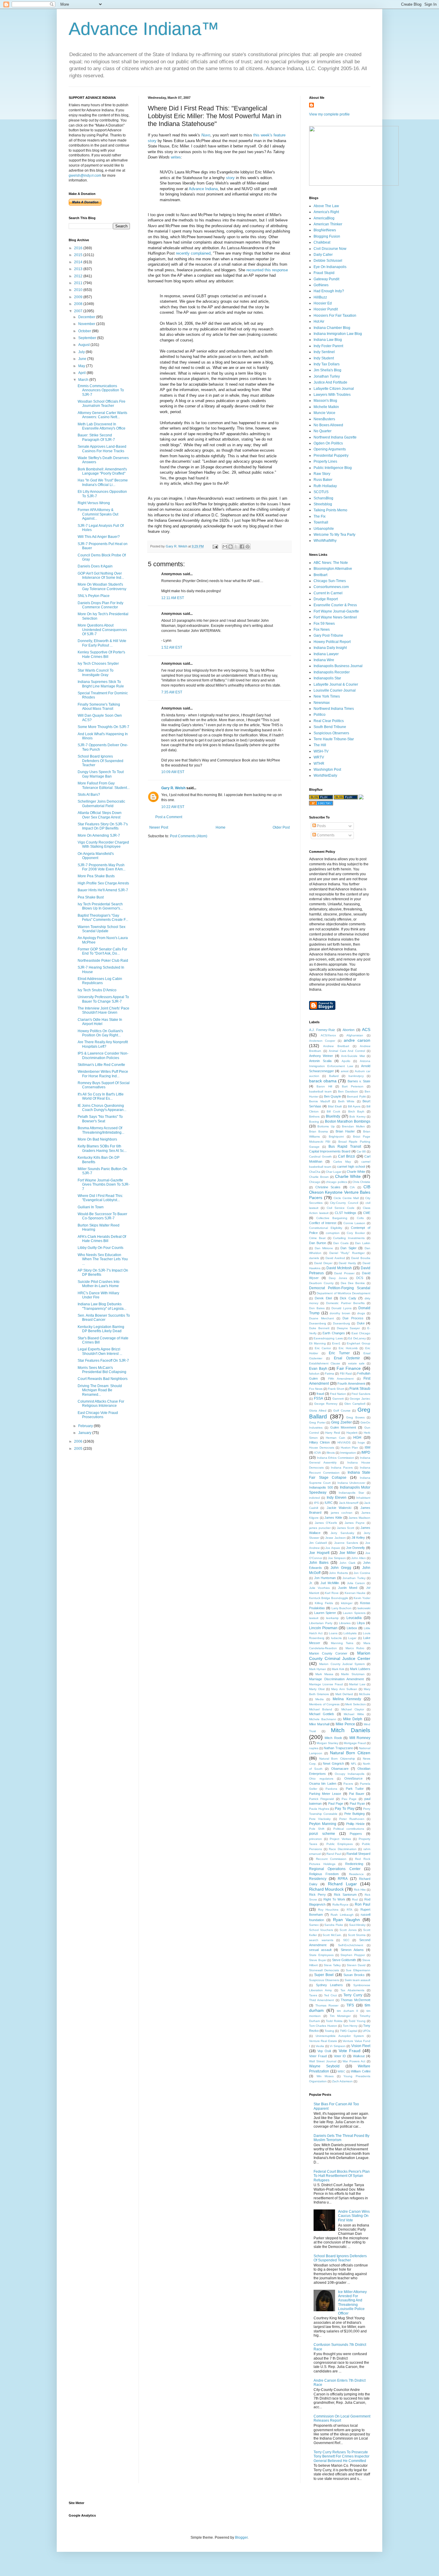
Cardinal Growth (320, 1157)
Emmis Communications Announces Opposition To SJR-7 (101, 390)
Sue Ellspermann (358, 1970)
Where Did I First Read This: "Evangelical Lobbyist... (100, 1198)
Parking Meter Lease (325, 1794)
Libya (361, 1623)
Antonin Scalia (320, 1061)
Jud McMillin (330, 1583)
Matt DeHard (344, 1694)
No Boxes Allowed (328, 425)
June (83, 359)
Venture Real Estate (323, 2041)
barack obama (323, 1081)
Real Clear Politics (329, 721)
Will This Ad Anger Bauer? (99, 537)
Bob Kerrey (357, 1117)
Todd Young (357, 2021)
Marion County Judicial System (342, 1664)
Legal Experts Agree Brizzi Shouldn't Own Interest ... (100, 1351)
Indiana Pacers (342, 1468)
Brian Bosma (318, 1131)
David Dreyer (323, 1263)
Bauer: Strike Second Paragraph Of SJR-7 (96, 437)
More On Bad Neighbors (97, 1139)
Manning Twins (342, 1643)
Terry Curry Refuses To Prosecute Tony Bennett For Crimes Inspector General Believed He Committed (341, 2456)
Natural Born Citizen (350, 1753)
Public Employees (340, 1844)
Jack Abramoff (349, 1503)
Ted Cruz (330, 1995)
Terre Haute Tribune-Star (334, 739)
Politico (320, 715)
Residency (318, 1879)
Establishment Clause (325, 1363)
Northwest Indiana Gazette (335, 437)
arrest (345, 1071)
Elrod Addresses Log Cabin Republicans (100, 981)
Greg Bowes (355, 1417)
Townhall (321, 522)
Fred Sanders (361, 1394)
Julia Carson (356, 1583)
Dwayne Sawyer (349, 1328)
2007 (79, 311)
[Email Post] (215, 546)
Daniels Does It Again (95, 566)
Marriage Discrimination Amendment (336, 1679)
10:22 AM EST (173, 807)
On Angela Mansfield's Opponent (96, 856)
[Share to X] (236, 547)
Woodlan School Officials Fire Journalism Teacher (102, 404)
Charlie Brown (319, 1177)
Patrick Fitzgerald (321, 1799)
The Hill (320, 745)
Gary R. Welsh (173, 788)
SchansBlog (323, 498)
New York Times (327, 696)
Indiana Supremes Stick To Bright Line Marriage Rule (101, 684)
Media (320, 1699)
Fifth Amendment (341, 1379)
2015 (79, 255)
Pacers (348, 1784)
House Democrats (322, 1448)
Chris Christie (361, 1182)
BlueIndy (333, 1116)
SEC (346, 1940)
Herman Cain (336, 1438)
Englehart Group (359, 1343)
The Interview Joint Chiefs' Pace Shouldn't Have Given (103, 1010)
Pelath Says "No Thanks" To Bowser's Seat (100, 1119)
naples (314, 1748)
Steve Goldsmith (344, 1960)
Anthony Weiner (321, 1056)
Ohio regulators (321, 1779)
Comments (325, 835)
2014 (79, 262)
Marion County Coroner (328, 1653)
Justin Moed (348, 1588)
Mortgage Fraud (355, 1743)
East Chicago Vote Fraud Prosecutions (98, 1415)
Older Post (281, 827)
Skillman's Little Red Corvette (101, 1065)
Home (221, 827)
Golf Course (342, 1411)
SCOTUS (321, 492)
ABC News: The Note (331, 563)
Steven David (356, 1965)
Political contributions (349, 1829)
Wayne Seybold (324, 2066)
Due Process (353, 1318)
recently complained (193, 253)
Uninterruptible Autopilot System (340, 2036)
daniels (314, 1258)
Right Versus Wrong (94, 503)
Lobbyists (350, 1633)
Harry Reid (333, 1433)
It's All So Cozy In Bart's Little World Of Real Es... (101, 1096)
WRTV (319, 757)
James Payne (355, 1523)
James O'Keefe (326, 1523)
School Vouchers (321, 1930)
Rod (355, 1899)
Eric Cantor (323, 1348)
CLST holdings (346, 1213)
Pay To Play (344, 1809)
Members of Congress (324, 1704)
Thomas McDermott (356, 2000)
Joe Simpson (337, 1558)
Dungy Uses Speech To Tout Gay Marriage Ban (101, 774)
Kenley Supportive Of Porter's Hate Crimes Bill (101, 654)
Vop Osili (324, 2051)
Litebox (352, 1628)
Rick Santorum (345, 1895)
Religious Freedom (324, 1874)
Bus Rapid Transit (345, 1147)
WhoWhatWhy (325, 541)
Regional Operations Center (335, 1869)
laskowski (364, 1608)
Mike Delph (353, 1719)
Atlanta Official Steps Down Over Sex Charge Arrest (100, 815)
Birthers (314, 1117)
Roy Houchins (328, 1910)
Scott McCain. (332, 1935)
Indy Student (324, 358)
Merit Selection (356, 1704)
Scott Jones (348, 1930)
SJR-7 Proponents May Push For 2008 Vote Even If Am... (102, 867)
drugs (361, 1313)
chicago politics (336, 1182)
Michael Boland (321, 1709)
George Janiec (360, 1399)
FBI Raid (346, 1374)
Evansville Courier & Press (335, 605)
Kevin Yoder (362, 1598)
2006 (79, 1441)
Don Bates (317, 1308)
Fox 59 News (324, 624)
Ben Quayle (333, 1096)
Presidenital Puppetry (331, 456)
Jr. (311, 1583)
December (87, 317)
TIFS (350, 2005)
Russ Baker (323, 480)
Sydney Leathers (330, 1985)
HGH (357, 1438)
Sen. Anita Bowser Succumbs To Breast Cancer (104, 1318)
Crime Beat (317, 1238)
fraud (320, 1394)
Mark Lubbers (360, 1669)
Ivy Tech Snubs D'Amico (97, 990)
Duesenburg (341, 1323)
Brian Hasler (345, 1131)
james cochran (342, 1513)
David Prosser (344, 1273)
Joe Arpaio (333, 1548)
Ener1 (336, 1343)
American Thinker (328, 224)
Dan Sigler (349, 1248)
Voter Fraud (318, 2056)
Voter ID (340, 2056)
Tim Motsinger (340, 2016)
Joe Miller (348, 1553)
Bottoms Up (326, 1126)
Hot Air (319, 321)
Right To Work (334, 1899)
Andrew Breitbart (336, 1046)
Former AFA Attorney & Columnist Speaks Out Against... (98, 514)
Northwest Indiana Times (334, 709)
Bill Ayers (354, 1106)
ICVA (318, 1453)
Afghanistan (355, 1035)
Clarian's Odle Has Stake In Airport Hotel (100, 1022)
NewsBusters (324, 419)
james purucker (320, 1528)
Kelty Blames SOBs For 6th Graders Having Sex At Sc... (102, 1148)
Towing (329, 2031)
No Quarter (323, 431)
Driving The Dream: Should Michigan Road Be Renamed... (100, 1390)
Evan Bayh (318, 1369)
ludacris (336, 1638)
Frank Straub (360, 1389)
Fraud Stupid (324, 273)
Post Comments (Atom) (189, 836)
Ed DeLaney (357, 1338)
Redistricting (354, 1864)
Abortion (349, 1030)
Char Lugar (334, 1172)
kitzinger (347, 1603)
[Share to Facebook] (242, 547)
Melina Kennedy (347, 1699)
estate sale (356, 1363)
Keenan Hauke (355, 1593)
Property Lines (325, 461)
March (84, 380)
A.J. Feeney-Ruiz (322, 1030)
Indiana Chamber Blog (332, 328)
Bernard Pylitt (356, 1097)
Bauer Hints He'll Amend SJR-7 (103, 890)
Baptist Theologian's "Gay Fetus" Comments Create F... (103, 918)
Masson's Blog (325, 401)
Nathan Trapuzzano (338, 1748)
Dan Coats (341, 1243)
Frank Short (336, 1389)
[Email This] (225, 547)
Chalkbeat (322, 242)
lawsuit (314, 1618)
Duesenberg (318, 1323)
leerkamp (332, 1618)
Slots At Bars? (89, 795)
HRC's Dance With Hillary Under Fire (98, 1295)
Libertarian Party (321, 1623)
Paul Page (336, 1803)
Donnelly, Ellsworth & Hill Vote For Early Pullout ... (102, 643)
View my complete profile (329, 114)
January (85, 1433)
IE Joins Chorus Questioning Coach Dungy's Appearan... (102, 1108)
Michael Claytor (353, 1709)
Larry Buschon (342, 1608)
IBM (367, 1447)
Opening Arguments (330, 449)
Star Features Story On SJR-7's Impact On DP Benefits (103, 826)
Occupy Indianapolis (350, 1774)
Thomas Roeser (327, 2005)
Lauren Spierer (325, 1613)
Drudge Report (326, 599)
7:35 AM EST (172, 692)
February (86, 1426)
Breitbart (320, 575)
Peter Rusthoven (352, 1819)
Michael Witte (354, 1714)
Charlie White (348, 1176)
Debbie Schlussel (328, 261)
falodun (314, 1374)
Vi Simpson (338, 2046)
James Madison (359, 1518)
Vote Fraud (350, 2051)
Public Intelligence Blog (333, 468)
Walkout (359, 2056)
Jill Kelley (358, 1538)
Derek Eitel (323, 1298)
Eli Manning (317, 1343)
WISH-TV (321, 751)
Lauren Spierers (354, 1613)
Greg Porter (317, 1422)
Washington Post (327, 770)
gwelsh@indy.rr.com (85, 176)
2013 (79, 269)
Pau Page (349, 1799)
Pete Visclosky (320, 1819)
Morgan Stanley (327, 1743)
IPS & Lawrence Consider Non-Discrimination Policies (103, 1055)
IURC (329, 1503)
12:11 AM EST (173, 598)
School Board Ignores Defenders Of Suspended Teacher (100, 761)
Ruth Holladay (325, 486)
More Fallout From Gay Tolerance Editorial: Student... (104, 785)
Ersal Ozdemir (347, 1358)
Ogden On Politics (328, 443)
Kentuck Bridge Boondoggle (329, 1598)
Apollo (346, 1061)
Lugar (352, 1638)
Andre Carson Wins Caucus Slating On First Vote (354, 2216)
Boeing (314, 1122)
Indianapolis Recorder (332, 672)
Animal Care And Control (347, 1051)
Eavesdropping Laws (328, 1338)
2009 (79, 297)
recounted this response (267, 270)
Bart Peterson (353, 1086)
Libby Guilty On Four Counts (100, 1248)
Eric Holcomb (348, 1348)
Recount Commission (331, 1859)
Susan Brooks (354, 1975)
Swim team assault (357, 1980)
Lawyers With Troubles (332, 395)
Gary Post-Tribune (328, 635)
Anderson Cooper (322, 1041)
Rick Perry (317, 1895)
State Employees (321, 1955)
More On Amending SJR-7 (99, 835)
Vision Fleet (361, 2046)
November (87, 324)
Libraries (345, 1623)
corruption (333, 1233)
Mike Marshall (319, 1724)
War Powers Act (354, 2061)
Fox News (322, 630)
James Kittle (333, 1518)
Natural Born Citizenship (337, 1759)
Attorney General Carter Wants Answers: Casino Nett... (102, 415)
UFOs (366, 2031)
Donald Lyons (341, 1308)
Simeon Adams (352, 1950)
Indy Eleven (337, 1498)
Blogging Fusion (327, 236)
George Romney (326, 1404)
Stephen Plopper (353, 1955)
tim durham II (347, 2011)
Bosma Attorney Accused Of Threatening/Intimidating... (101, 1130)
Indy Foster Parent (328, 346)
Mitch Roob (333, 1738)
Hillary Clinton (319, 1442)
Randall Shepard (358, 1854)
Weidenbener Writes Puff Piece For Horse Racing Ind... (103, 1074)
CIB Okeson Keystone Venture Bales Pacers (340, 1192)
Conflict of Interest (323, 1223)
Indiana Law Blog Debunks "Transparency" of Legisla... (102, 1306)
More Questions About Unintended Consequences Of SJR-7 (102, 630)
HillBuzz (320, 297)
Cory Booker (356, 1233)
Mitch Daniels (351, 1730)
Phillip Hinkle (355, 1824)
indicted (314, 1498)
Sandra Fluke (334, 1925)
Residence (356, 1874)
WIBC (341, 2071)
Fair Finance (349, 1368)
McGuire (365, 1694)
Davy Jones (338, 1278)
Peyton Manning (323, 1824)
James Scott (346, 1528)
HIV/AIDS (344, 1442)
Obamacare (340, 1769)
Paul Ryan (357, 1803)
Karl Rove (332, 1593)
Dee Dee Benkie (353, 1283)
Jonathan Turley (327, 376)
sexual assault (320, 1950)
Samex (314, 1925)
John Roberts (339, 1573)
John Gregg (341, 1568)
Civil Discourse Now (330, 249)
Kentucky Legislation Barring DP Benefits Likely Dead (101, 1329)
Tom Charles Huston (323, 2026)
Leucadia (354, 1618)
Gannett (338, 1399)
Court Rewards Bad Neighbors (103, 1379)
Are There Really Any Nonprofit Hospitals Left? (103, 1044)
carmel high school (351, 1167)
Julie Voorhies (319, 1588)
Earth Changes (334, 1333)
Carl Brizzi (347, 1156)
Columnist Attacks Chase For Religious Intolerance (101, 1404)
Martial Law (357, 1684)
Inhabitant (363, 1498)
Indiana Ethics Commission (336, 1458)
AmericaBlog (324, 218)
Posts (321, 826)
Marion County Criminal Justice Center (340, 1656)
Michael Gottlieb (321, 1714)
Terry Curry (353, 1995)
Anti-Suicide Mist (353, 1056)
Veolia (320, 2046)
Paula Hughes (319, 1809)
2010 (79, 290)
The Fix (320, 516)
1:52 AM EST (172, 647)
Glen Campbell (355, 1404)
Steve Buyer (318, 1960)
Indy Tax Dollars (327, 364)
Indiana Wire (324, 660)
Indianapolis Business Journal (338, 666)
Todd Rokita (334, 2021)
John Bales (319, 1563)
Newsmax (322, 703)
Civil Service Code (341, 1208)
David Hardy (347, 1263)
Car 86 (361, 1151)
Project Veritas (340, 1839)
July (82, 352)
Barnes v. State (359, 1081)
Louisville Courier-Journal (335, 690)
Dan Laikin (363, 1243)
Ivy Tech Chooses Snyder (98, 664)
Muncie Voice (324, 413)
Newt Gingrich (333, 1764)
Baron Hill (324, 1086)
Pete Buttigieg (354, 1814)
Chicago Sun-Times (330, 581)
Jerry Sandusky (342, 1533)
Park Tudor (355, 1789)
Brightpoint (336, 1137)
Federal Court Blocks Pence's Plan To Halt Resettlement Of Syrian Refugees (342, 2176)
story (230, 178)
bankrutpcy (356, 1076)
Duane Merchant (321, 1318)
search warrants (321, 1940)
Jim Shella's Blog (327, 370)
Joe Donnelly (356, 1548)
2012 (79, 276)
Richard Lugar (342, 1884)
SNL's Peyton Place (94, 596)
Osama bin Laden (323, 1783)
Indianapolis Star (327, 678)
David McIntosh (339, 1268)
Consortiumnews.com (331, 587)
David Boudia (361, 1258)
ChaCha (315, 1172)
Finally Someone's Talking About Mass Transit (99, 707)
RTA (350, 1910)
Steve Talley (332, 1965)
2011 (79, 283)
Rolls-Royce (340, 1905)
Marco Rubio (355, 1648)
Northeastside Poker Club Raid (103, 961)
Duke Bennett (319, 1328)
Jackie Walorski (339, 1508)
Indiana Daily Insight (330, 648)
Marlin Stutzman (353, 1674)
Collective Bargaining (332, 1218)
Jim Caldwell (318, 1543)
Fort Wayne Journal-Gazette (336, 611)
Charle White (356, 1172)
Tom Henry (350, 2026)
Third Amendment (321, 2000)
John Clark (347, 1563)
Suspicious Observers (331, 733)
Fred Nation (338, 1394)
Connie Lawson (354, 1223)
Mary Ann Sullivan (344, 1689)
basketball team (320, 1091)
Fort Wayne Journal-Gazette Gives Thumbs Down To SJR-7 (104, 1185)
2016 (79, 248)
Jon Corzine (362, 1573)
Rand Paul (334, 1854)
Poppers (356, 1834)
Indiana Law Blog (328, 340)
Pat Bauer (357, 1794)
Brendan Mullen (353, 1126)
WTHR (319, 764)
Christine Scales (328, 1187)
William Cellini (361, 2071)
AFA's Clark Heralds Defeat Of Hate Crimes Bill (102, 1239)
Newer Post (159, 827)
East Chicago (361, 1333)
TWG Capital (349, 2031)
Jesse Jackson (336, 1538)
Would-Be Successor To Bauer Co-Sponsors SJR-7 (102, 1216)
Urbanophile (324, 529)
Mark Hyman (318, 1669)
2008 (79, 304)
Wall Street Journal (323, 2061)
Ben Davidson (348, 1091)
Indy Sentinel (324, 352)
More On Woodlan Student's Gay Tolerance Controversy (102, 587)
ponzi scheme (322, 1834)
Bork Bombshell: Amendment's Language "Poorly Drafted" (102, 471)
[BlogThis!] (231, 547)
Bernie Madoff (320, 1101)
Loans (333, 1633)
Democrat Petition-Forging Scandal (340, 1288)
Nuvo (206, 135)
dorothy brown (340, 1313)
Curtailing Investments (349, 1238)
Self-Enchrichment (351, 1945)
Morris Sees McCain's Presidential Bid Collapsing (102, 1370)
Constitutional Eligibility (326, 1228)
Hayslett (352, 1433)
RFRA (343, 1879)
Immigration (348, 1453)
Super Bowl (324, 1975)
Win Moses (325, 2076)
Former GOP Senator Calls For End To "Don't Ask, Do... (102, 951)
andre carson (357, 1040)
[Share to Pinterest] (248, 547)
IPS (316, 1503)
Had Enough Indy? (329, 291)
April (82, 373)
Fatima (330, 1374)
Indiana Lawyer (326, 654)
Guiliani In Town (91, 1207)
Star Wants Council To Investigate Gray (96, 673)
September (88, 338)
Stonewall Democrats (324, 1970)
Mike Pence (345, 1724)
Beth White (346, 1101)
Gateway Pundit (326, 279)
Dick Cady (348, 1298)
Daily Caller (323, 255)
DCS (360, 1278)
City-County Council (344, 1203)
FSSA (318, 1398)
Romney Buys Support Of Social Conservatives (104, 1085)
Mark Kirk (338, 1669)
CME (367, 1213)
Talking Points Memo (330, 510)
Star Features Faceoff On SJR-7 (103, 1361)
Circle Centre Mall (346, 1198)
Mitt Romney (360, 1738)
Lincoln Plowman (323, 1628)
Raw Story (322, 474)
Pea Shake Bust (91, 897)
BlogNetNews (325, 230)
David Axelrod (335, 1258)
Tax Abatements (352, 1990)
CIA (352, 1187)
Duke (361, 1323)
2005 (79, 1449)
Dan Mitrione (324, 1248)
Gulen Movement (343, 1427)
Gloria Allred (318, 1411)
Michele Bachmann (323, 1719)
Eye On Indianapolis (330, 267)
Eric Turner (339, 1353)
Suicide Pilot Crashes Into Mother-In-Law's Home (99, 1284)
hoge (361, 1442)
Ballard (334, 1076)
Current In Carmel (328, 593)
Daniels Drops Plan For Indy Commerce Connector (100, 605)
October (85, 331)
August (84, 345)
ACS (366, 1030)
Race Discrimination (343, 1849)
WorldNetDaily (325, 775)
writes (176, 157)
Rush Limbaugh (342, 1915)
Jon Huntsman (325, 1578)
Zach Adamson (342, 2081)
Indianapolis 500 (321, 1487)
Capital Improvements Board (330, 1151)
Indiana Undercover (351, 1483)
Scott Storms (357, 1935)
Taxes (313, 1995)
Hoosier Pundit (326, 309)
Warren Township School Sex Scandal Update (102, 929)
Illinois (331, 1453)
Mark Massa (324, 1674)
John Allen (358, 1558)
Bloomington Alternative (333, 569)
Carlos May (342, 1162)
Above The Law (326, 206)
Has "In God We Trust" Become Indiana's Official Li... (103, 482)
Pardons (331, 1789)
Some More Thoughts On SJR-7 (103, 727)
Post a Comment (169, 817)
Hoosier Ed (323, 303)
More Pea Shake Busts (96, 876)
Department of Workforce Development (343, 1293)
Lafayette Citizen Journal (334, 389)
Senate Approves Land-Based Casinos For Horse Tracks (102, 449)
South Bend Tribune (330, 727)
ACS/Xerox (328, 1035)
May (82, 366)
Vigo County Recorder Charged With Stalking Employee (103, 844)
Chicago (315, 1182)
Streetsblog (323, 504)
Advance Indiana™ (144, 29)
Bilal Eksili (335, 1106)
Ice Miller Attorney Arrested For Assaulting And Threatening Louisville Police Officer (352, 2303)
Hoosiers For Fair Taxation (335, 316)
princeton (316, 1839)
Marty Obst (317, 1689)
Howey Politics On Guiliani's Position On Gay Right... (100, 1033)
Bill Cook (333, 1111)
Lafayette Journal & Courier (336, 684)
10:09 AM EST (173, 772)
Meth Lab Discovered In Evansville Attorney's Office (102, 426)
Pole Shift (317, 1829)
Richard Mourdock (326, 1889)
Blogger (241, 2537)
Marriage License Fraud (326, 1684)
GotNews (321, 285)
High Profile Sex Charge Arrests (103, 883)
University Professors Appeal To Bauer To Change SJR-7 (103, 999)
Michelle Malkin (326, 407)
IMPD (366, 1452)
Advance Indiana (203, 189)
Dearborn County (321, 1283)
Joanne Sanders (346, 1543)
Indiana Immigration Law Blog (338, 334)
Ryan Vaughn (346, 1920)
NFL (354, 1764)
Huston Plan (350, 1448)
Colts (360, 1218)
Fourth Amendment (351, 1384)
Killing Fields (324, 1603)
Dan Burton (318, 1243)
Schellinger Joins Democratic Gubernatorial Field (101, 804)
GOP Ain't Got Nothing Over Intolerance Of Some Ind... (101, 575)
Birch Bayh (356, 1111)
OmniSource (353, 1778)
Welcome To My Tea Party (334, 535)
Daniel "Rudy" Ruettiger (347, 1253)
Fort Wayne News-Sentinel (335, 617)
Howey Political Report (332, 642)
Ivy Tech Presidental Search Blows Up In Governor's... (100, 906)
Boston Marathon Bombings (348, 1121)
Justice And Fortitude (330, 382)
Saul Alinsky (357, 1925)
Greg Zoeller (341, 1422)
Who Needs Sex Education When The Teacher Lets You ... (103, 1259)
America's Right (326, 212)
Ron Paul (363, 1904)
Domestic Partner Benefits (345, 1303)
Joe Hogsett (319, 1553)
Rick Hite (360, 1890)
